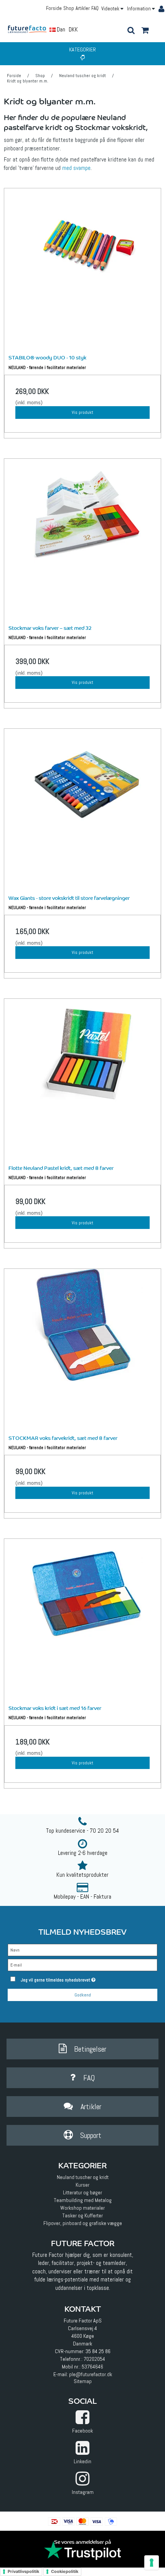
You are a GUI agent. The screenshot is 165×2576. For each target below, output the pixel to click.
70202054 (94, 2359)
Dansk (63, 29)
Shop (69, 8)
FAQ (95, 8)
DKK (73, 29)
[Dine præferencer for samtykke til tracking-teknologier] (152, 2563)
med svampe (76, 168)
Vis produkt (82, 412)
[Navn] (82, 1950)
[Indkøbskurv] (145, 31)
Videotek (111, 9)
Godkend (83, 1995)
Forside (54, 8)
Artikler (83, 8)
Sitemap (83, 2381)
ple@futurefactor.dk (91, 2374)
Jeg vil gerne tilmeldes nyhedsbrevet (75, 1978)
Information (139, 9)
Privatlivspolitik (23, 2571)
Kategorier (82, 49)
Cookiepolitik (65, 2571)
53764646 (92, 2367)
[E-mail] (82, 1965)
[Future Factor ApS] (30, 29)
